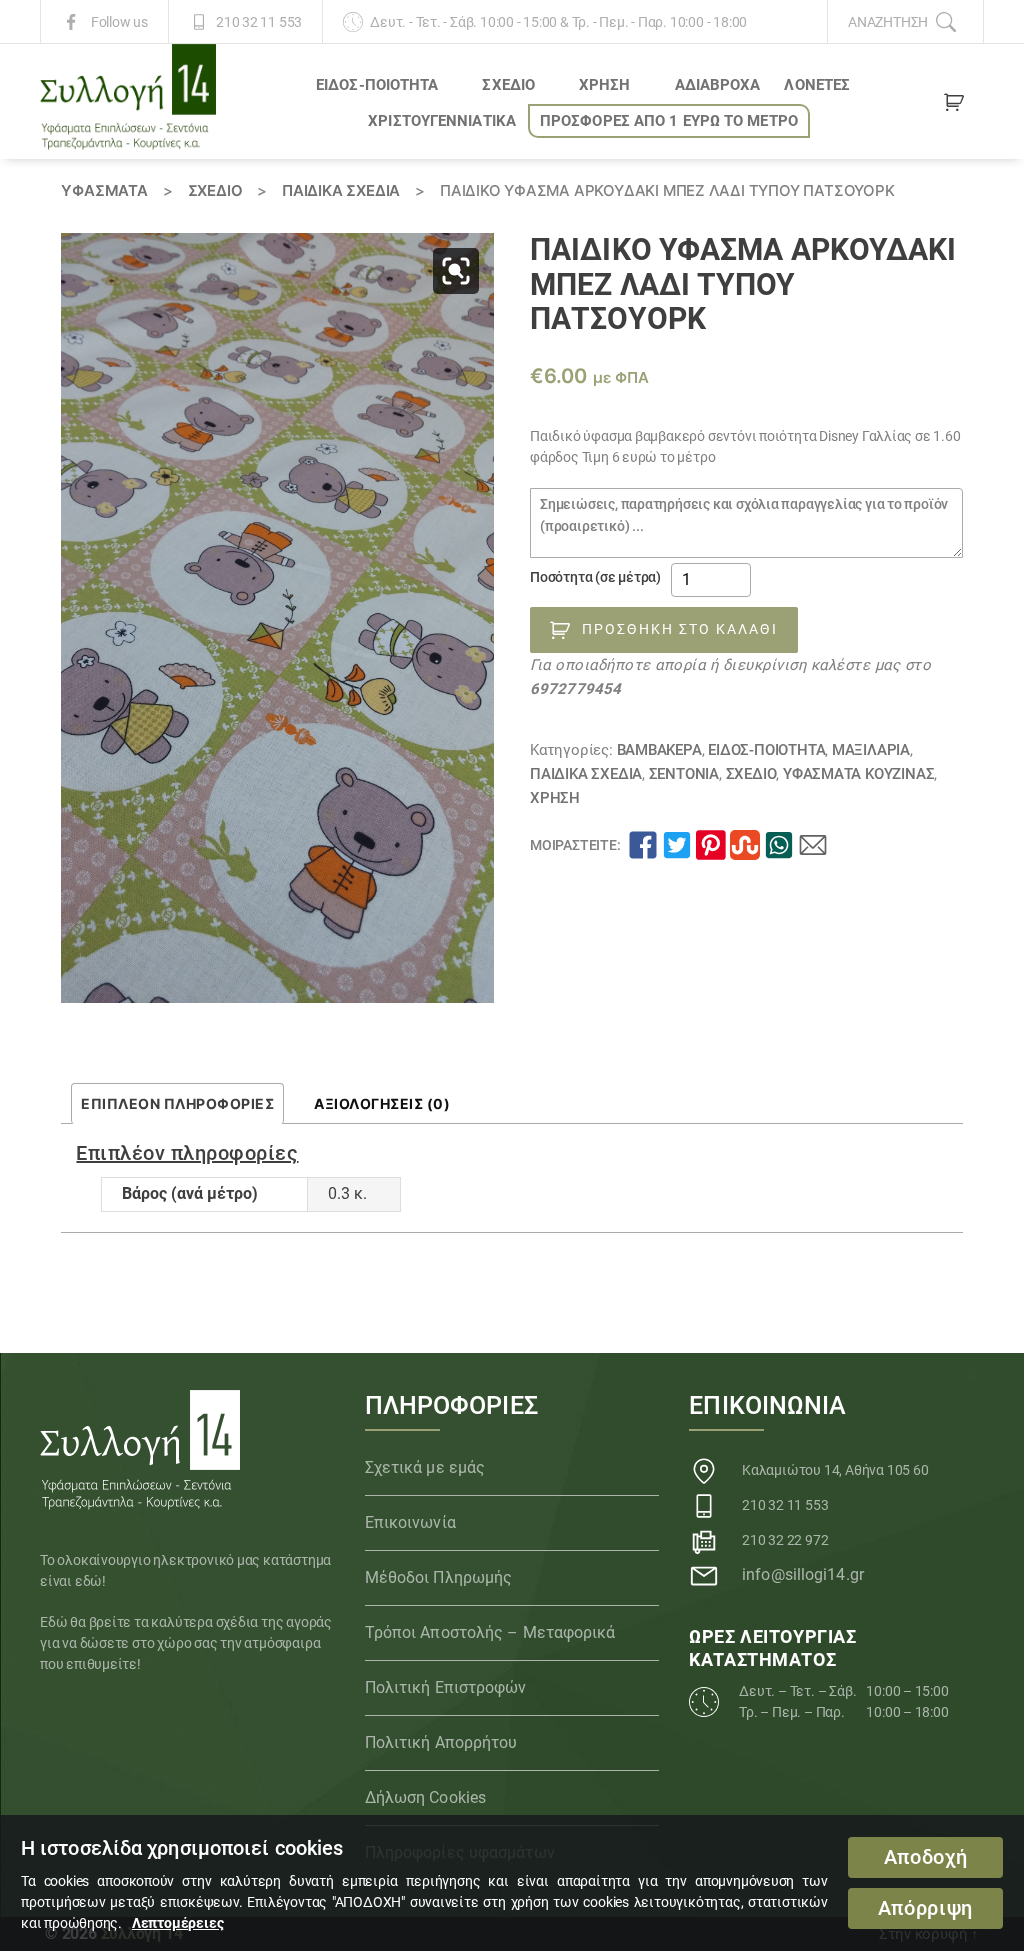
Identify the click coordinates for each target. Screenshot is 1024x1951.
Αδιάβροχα (718, 85)
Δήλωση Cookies (425, 1797)
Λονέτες (817, 85)
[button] (456, 271)
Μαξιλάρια (871, 750)
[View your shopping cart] (954, 106)
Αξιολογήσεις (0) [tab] (382, 1103)
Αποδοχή (926, 1857)
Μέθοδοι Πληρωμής (439, 1577)
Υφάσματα (104, 190)
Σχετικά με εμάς (425, 1467)
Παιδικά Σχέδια (341, 190)
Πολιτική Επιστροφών (446, 1687)
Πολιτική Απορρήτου (441, 1742)
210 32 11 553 (259, 22)
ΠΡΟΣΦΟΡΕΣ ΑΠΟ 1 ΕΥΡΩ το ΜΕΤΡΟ (669, 121)
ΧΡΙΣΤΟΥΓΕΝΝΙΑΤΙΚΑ (442, 121)
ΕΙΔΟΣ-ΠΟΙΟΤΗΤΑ (377, 85)
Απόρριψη (925, 1908)
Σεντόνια (684, 774)
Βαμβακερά (659, 750)
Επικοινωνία (410, 1522)
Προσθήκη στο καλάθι (680, 629)
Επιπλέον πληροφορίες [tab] (177, 1103)
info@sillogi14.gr (803, 1574)
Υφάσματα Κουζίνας (858, 774)
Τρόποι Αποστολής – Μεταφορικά (490, 1632)
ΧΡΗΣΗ (605, 85)
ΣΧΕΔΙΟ (508, 85)
